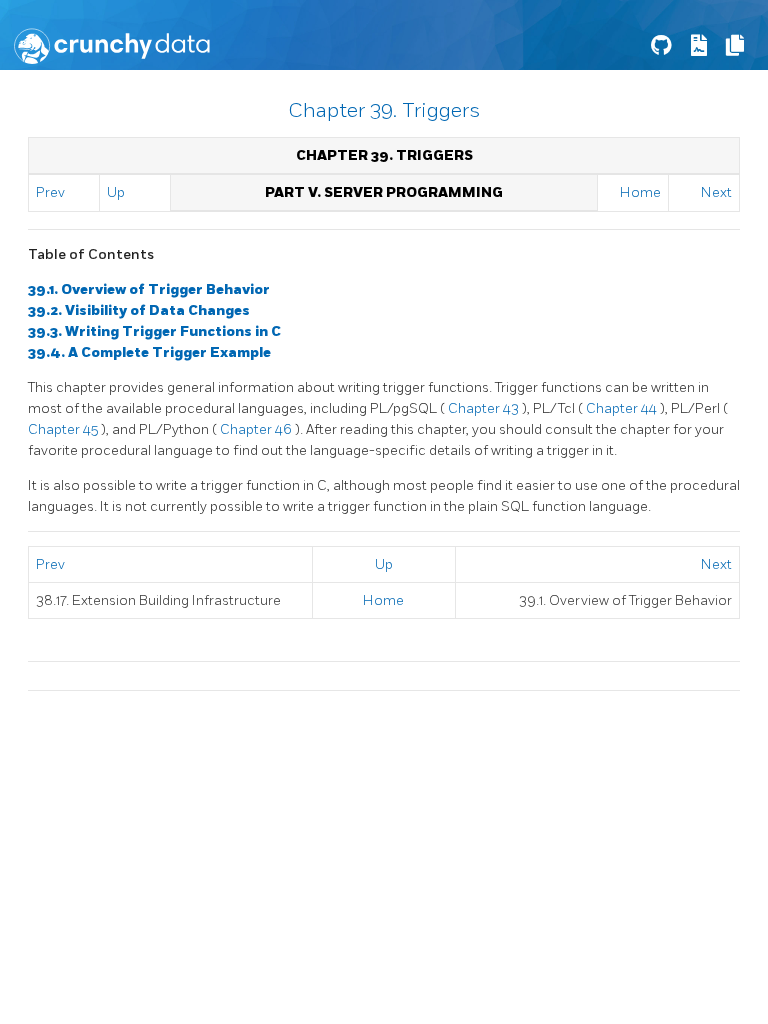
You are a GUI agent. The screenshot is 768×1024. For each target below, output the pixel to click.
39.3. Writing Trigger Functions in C (154, 331)
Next (716, 192)
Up (116, 192)
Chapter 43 (485, 408)
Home (640, 192)
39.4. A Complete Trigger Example (149, 352)
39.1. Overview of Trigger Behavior (149, 289)
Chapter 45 (64, 429)
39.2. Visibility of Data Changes (139, 310)
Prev (50, 192)
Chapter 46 (257, 429)
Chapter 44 (623, 408)
